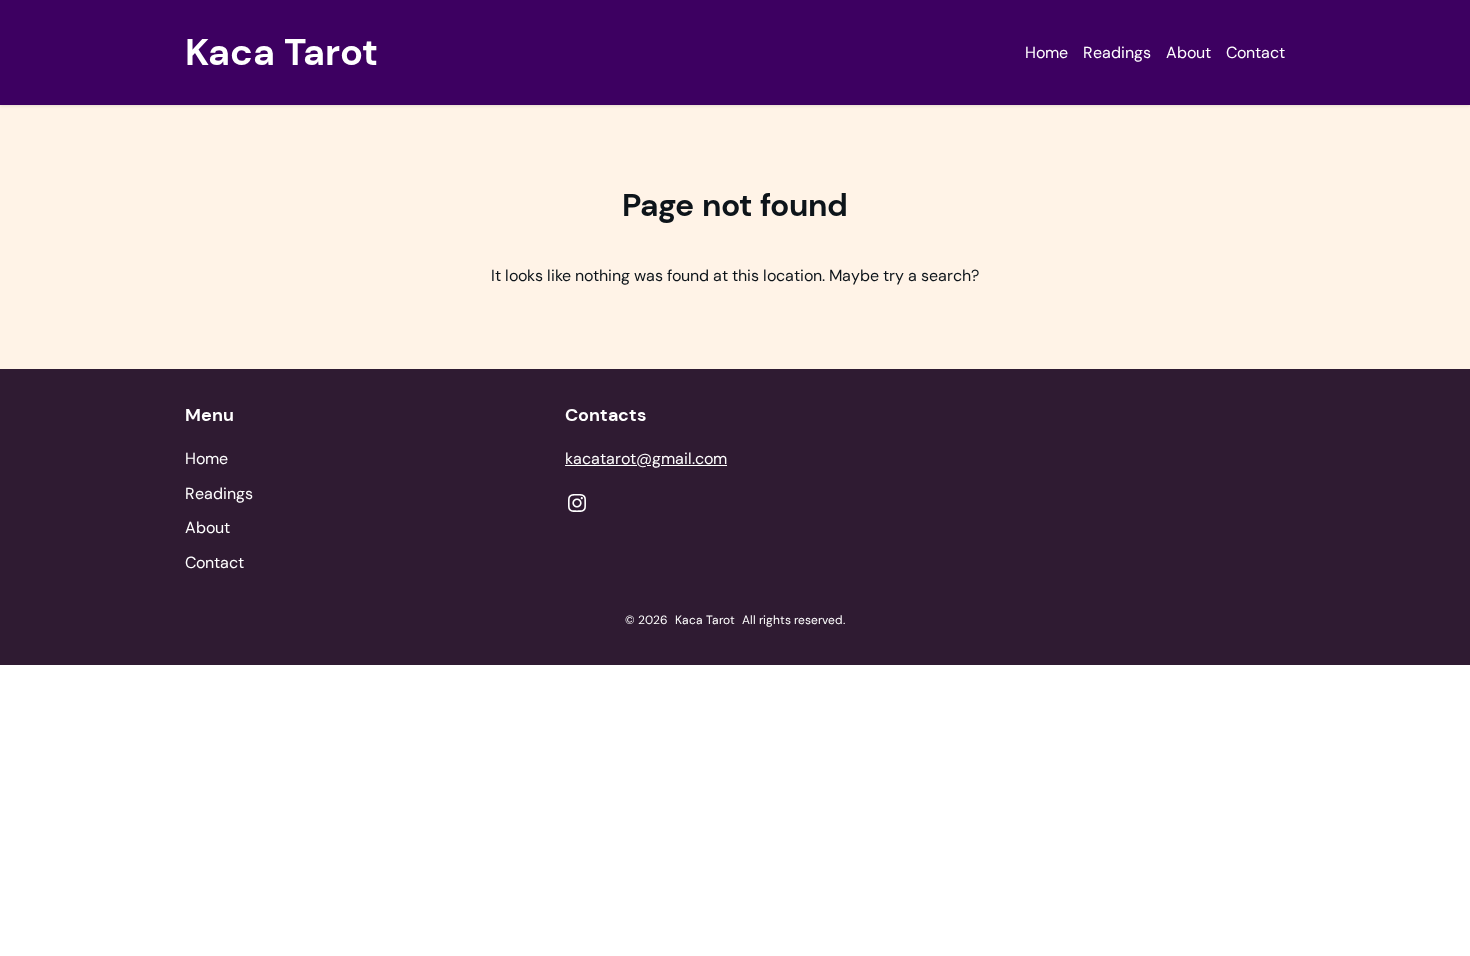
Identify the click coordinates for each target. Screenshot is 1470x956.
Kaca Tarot (281, 52)
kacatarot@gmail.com (646, 458)
